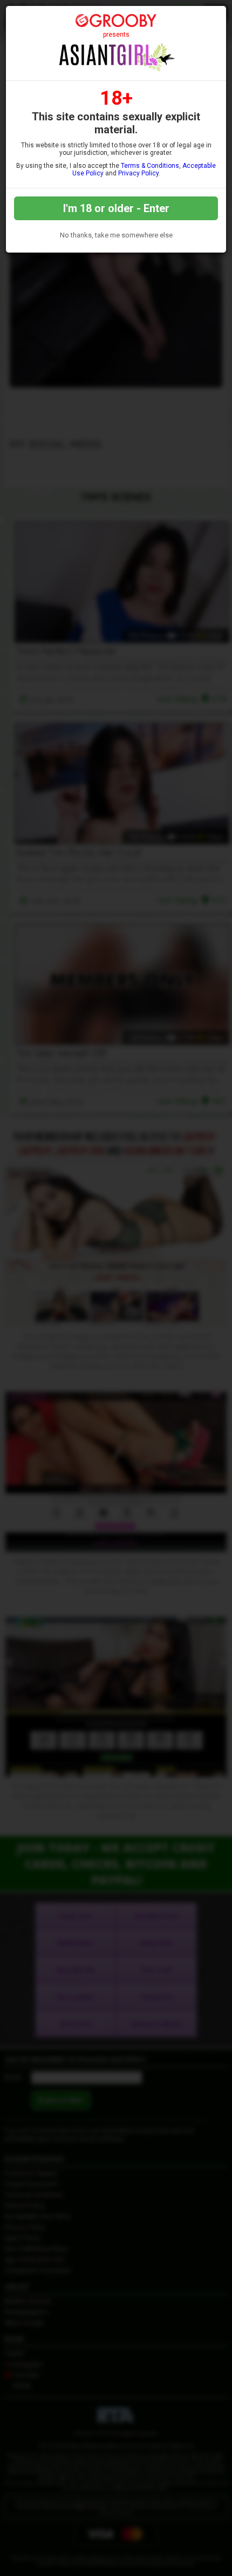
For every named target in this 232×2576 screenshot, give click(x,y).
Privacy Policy (138, 173)
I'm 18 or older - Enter (116, 208)
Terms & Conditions (150, 166)
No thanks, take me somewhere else (116, 235)
